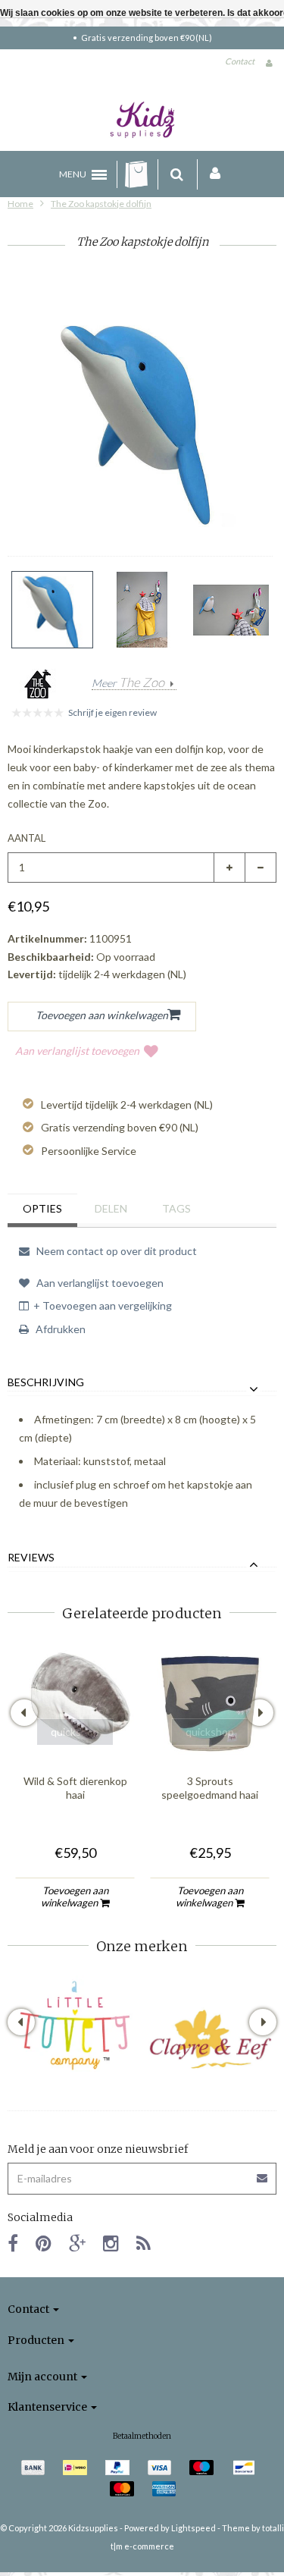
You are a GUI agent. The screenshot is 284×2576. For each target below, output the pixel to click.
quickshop (75, 1732)
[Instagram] (111, 2243)
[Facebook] (13, 2243)
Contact (240, 61)
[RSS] (144, 2243)
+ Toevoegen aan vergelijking (103, 1305)
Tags (176, 1208)
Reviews (31, 1558)
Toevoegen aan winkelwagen (75, 1897)
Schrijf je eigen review (112, 712)
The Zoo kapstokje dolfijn (101, 204)
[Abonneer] (142, 2173)
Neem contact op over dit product (115, 1251)
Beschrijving (46, 1382)
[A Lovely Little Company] (75, 2025)
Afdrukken (59, 1329)
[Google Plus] (77, 2243)
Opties (42, 1208)
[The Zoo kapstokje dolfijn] (52, 610)
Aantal (27, 838)
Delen (111, 1208)
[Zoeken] (177, 174)
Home (20, 204)
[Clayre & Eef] (210, 2039)
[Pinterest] (44, 2243)
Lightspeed (193, 2528)
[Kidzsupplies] (142, 120)
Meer (128, 683)
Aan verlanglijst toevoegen (77, 1051)
